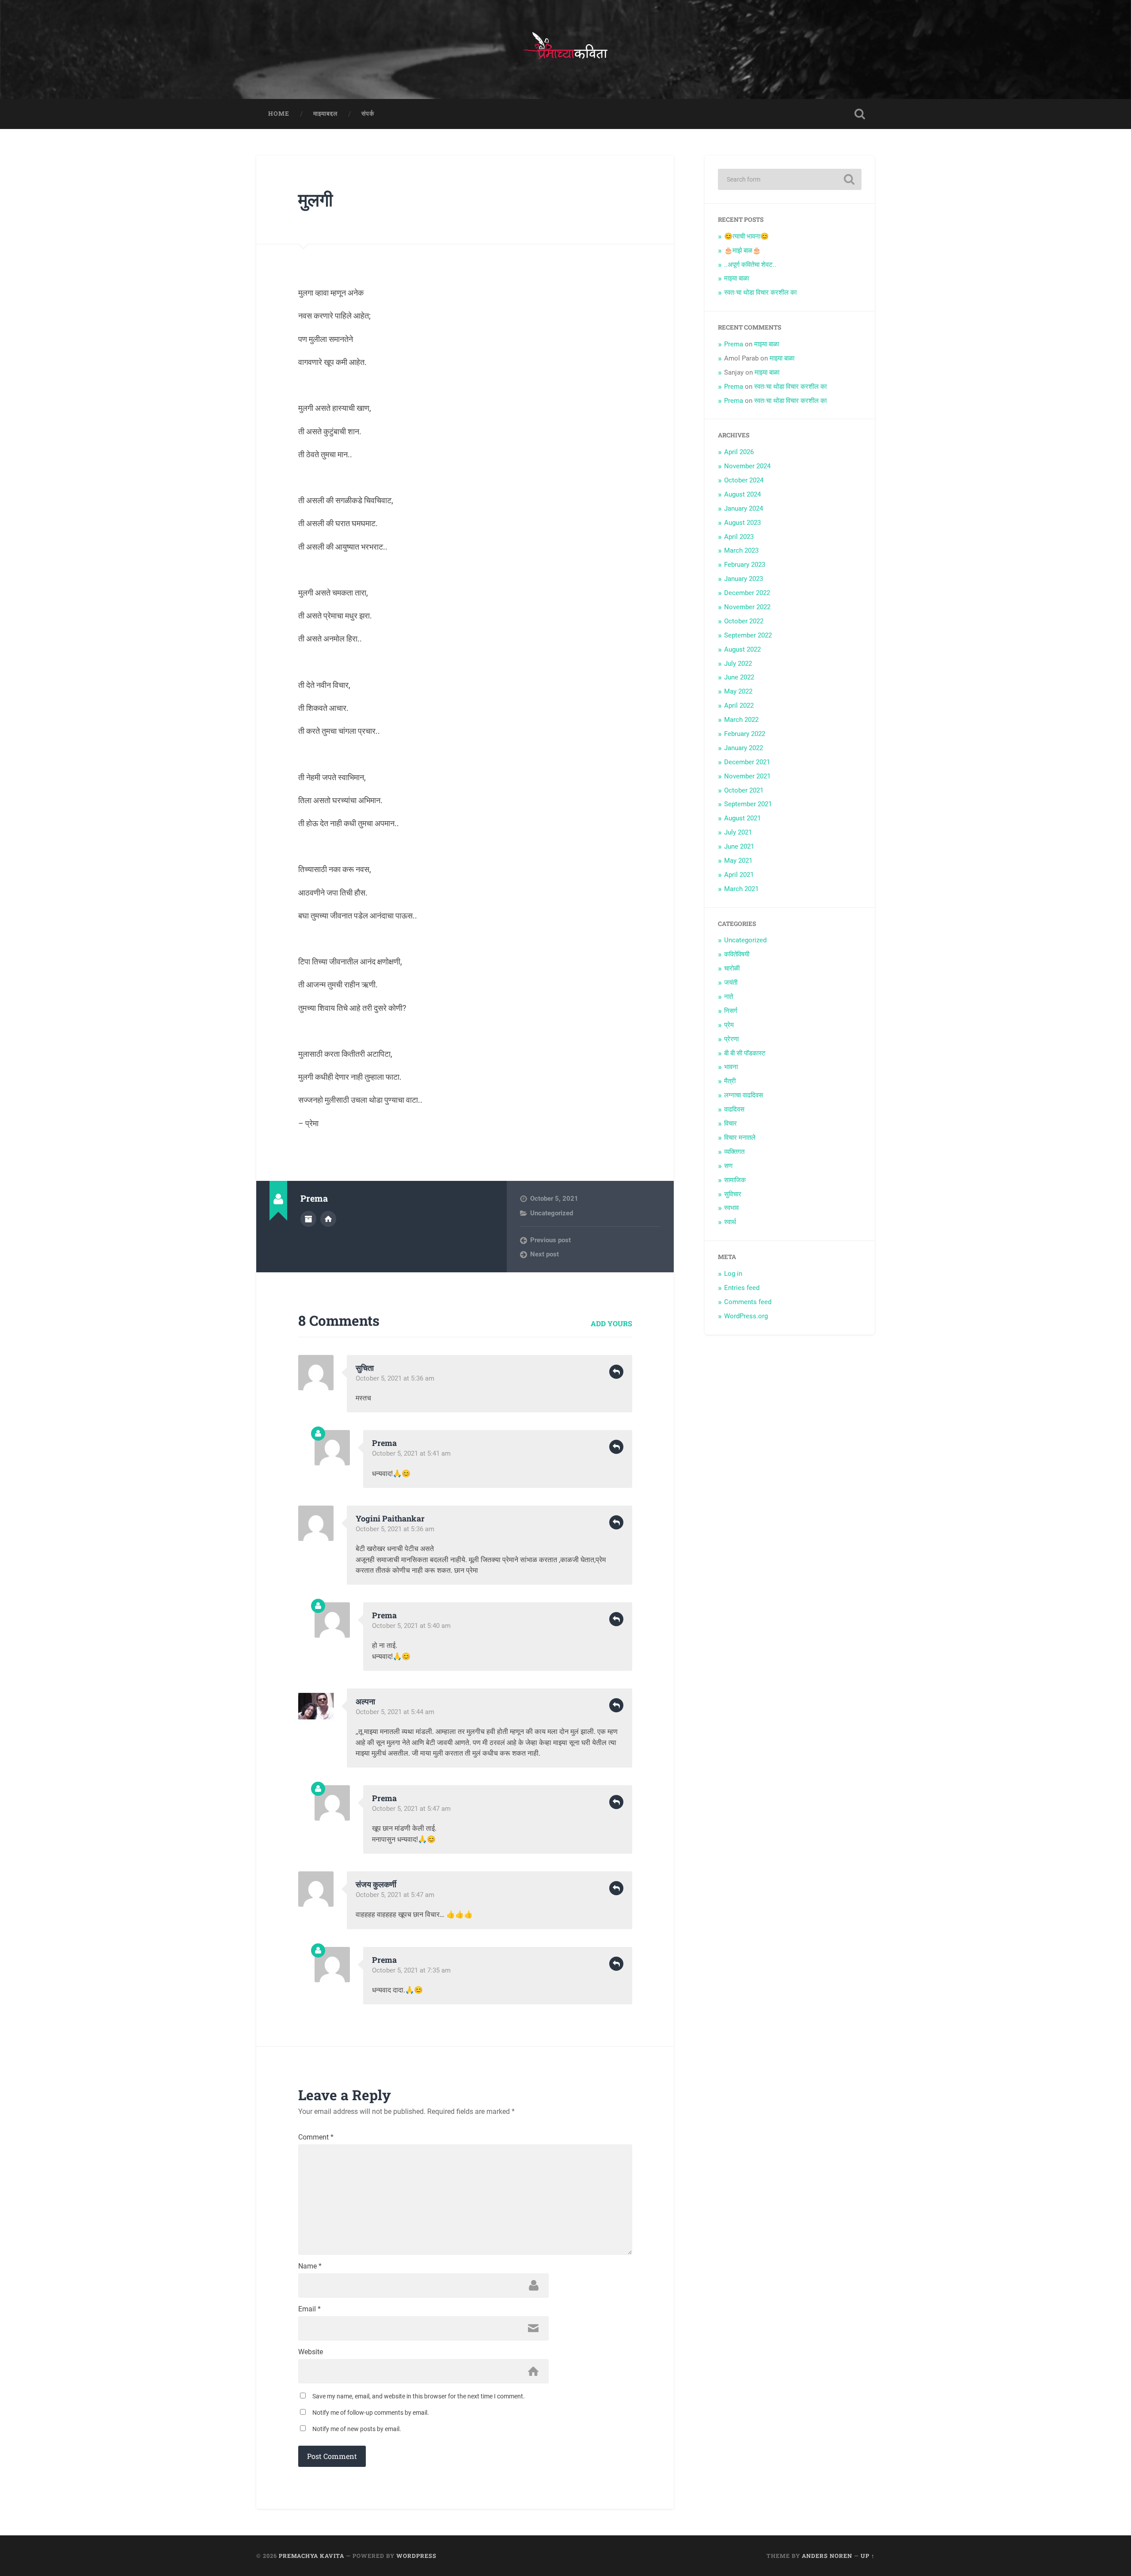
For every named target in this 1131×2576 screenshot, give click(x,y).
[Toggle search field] (860, 114)
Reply (616, 1372)
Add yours (611, 1323)
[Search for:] (790, 179)
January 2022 (744, 748)
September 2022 (748, 635)
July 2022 (738, 664)
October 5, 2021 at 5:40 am (411, 1626)
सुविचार (733, 1194)
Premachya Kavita (311, 2556)
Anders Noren (827, 2556)
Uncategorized (552, 1213)
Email (309, 2309)
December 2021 (747, 762)
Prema (384, 1443)
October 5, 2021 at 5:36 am (395, 1378)
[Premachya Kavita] (565, 49)
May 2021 (738, 861)
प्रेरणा (731, 1039)
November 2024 (747, 466)
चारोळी (732, 968)
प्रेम (729, 1025)
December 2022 (747, 593)
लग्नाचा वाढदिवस (744, 1095)
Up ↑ (868, 2556)
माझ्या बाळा (736, 278)
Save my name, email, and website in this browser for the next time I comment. (419, 2396)
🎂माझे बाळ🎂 (742, 250)
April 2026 (739, 452)
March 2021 (741, 889)
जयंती (731, 983)
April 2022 (739, 706)
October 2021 (744, 790)
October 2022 (744, 621)
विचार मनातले (740, 1138)
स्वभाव (731, 1208)
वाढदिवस (734, 1109)
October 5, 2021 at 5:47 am (411, 1809)
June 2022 (739, 677)
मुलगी (315, 199)
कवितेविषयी (737, 954)
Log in (733, 1274)
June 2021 (739, 846)
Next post (545, 1254)
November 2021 (747, 776)
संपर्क (368, 114)
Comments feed (748, 1302)
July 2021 (738, 832)
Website (311, 2352)
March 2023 (741, 550)
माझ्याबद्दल (325, 114)
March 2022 (741, 720)
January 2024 (744, 508)
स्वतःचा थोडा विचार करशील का (760, 292)
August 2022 (742, 649)
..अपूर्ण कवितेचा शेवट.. (750, 265)
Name (310, 2266)
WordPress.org (746, 1316)
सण (728, 1166)
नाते (729, 997)
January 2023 (744, 579)
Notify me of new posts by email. (357, 2429)
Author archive (308, 1219)
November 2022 (747, 607)
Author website (328, 1219)
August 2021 (742, 818)
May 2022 (738, 691)
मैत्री (730, 1081)
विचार (731, 1123)
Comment (316, 2137)
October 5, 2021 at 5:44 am (395, 1712)
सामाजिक (735, 1180)
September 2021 (748, 804)
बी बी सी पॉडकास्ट (745, 1053)
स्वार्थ (730, 1222)
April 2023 (739, 537)
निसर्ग (731, 1011)
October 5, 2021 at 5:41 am (411, 1453)
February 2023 (745, 565)
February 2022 (745, 734)
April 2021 (739, 875)
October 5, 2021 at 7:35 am (411, 1970)
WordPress (416, 2556)
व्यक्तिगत (734, 1152)
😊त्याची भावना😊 (746, 236)
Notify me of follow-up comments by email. (371, 2413)
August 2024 (742, 494)
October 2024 (744, 480)
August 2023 (742, 523)
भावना (731, 1067)
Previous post (550, 1240)
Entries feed (742, 1288)
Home (279, 114)
